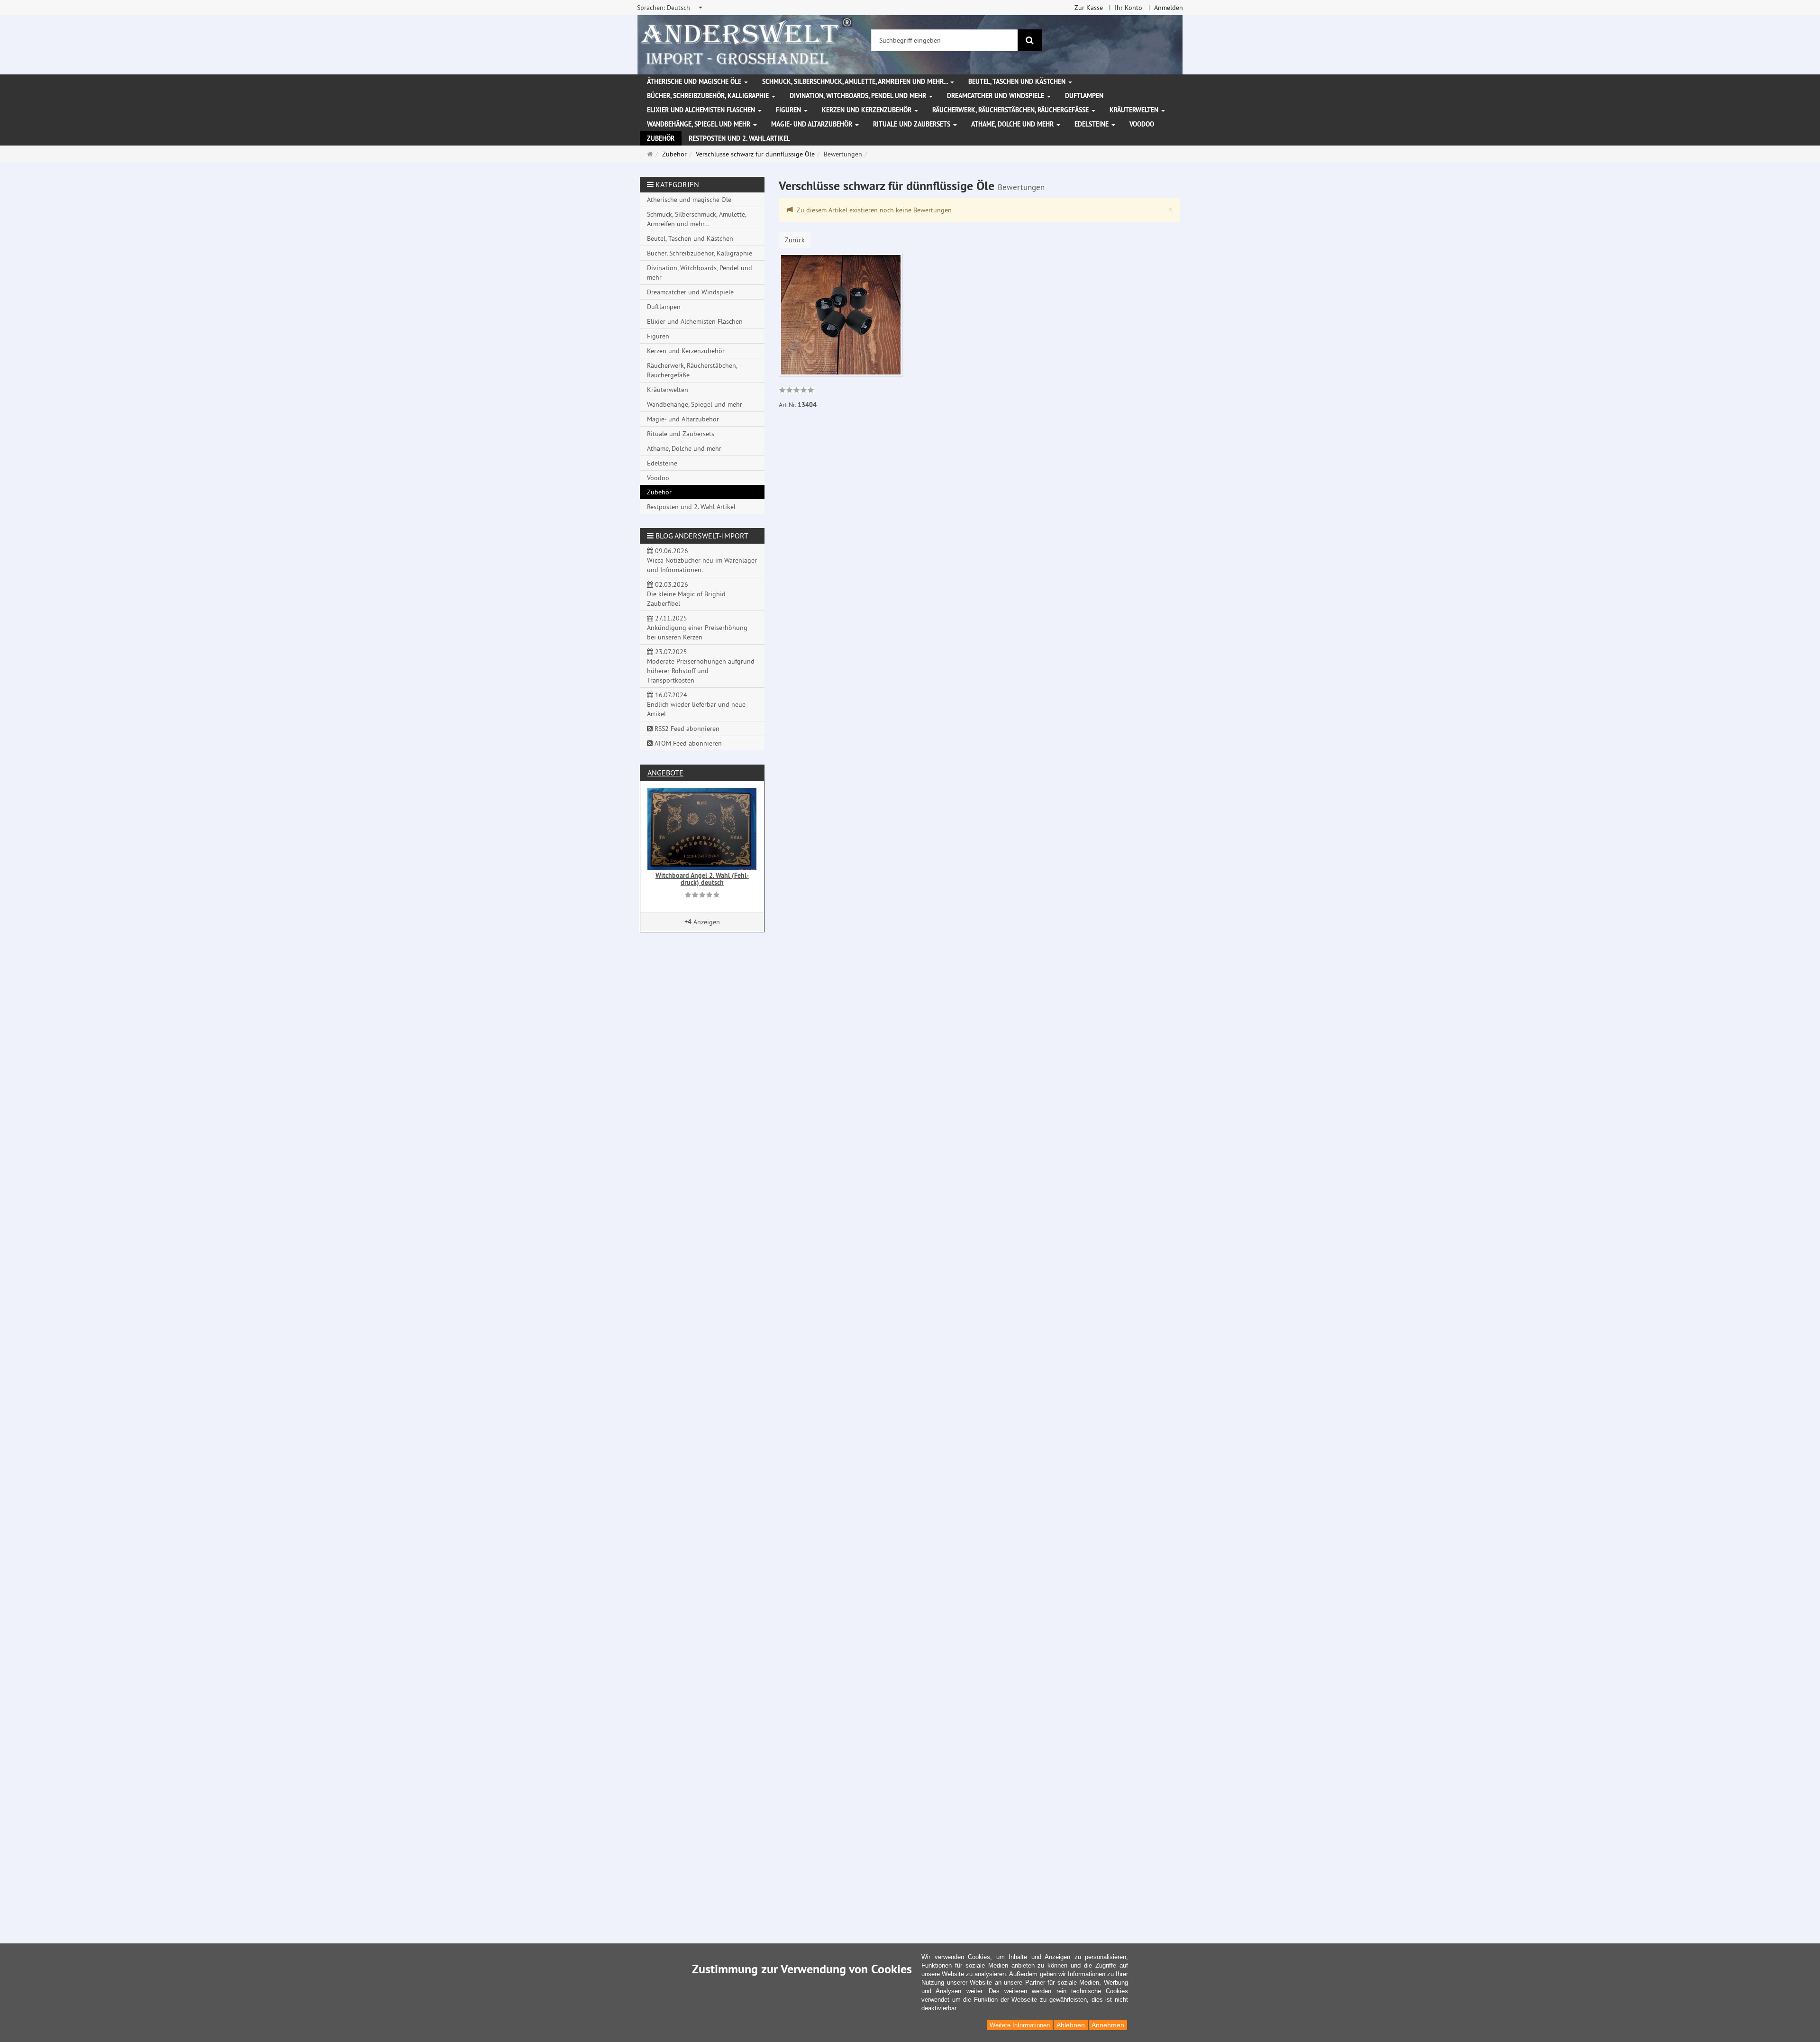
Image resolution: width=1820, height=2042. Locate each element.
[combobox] (670, 8)
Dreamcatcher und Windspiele (996, 96)
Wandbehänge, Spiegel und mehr (700, 124)
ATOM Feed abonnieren (687, 743)
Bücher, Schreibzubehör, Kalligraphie (709, 96)
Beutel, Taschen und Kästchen (1018, 82)
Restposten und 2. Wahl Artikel (739, 138)
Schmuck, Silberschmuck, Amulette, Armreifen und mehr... (856, 82)
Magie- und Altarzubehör (813, 124)
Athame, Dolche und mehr (1013, 124)
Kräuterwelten (1135, 110)
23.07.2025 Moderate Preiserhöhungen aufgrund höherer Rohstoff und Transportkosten (701, 666)
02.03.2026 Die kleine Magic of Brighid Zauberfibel (686, 594)
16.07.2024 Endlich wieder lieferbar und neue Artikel (696, 704)
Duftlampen (1084, 96)
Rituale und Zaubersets (913, 124)
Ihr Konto (1128, 8)
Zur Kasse (1089, 8)
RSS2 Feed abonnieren (686, 729)
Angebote (665, 773)
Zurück (795, 240)
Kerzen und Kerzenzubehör (868, 110)
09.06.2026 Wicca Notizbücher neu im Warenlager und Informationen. (702, 560)
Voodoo (1142, 124)
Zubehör (661, 138)
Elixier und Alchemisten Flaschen (702, 110)
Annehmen (1108, 2025)
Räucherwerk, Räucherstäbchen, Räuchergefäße (1011, 110)
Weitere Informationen (1020, 2025)
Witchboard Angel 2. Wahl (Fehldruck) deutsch (702, 879)
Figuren (789, 110)
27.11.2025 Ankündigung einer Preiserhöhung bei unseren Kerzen (697, 628)
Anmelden (1169, 8)
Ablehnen (1071, 2025)
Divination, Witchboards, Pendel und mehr (859, 96)
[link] (796, 391)
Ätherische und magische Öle (695, 82)
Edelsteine (1092, 124)
